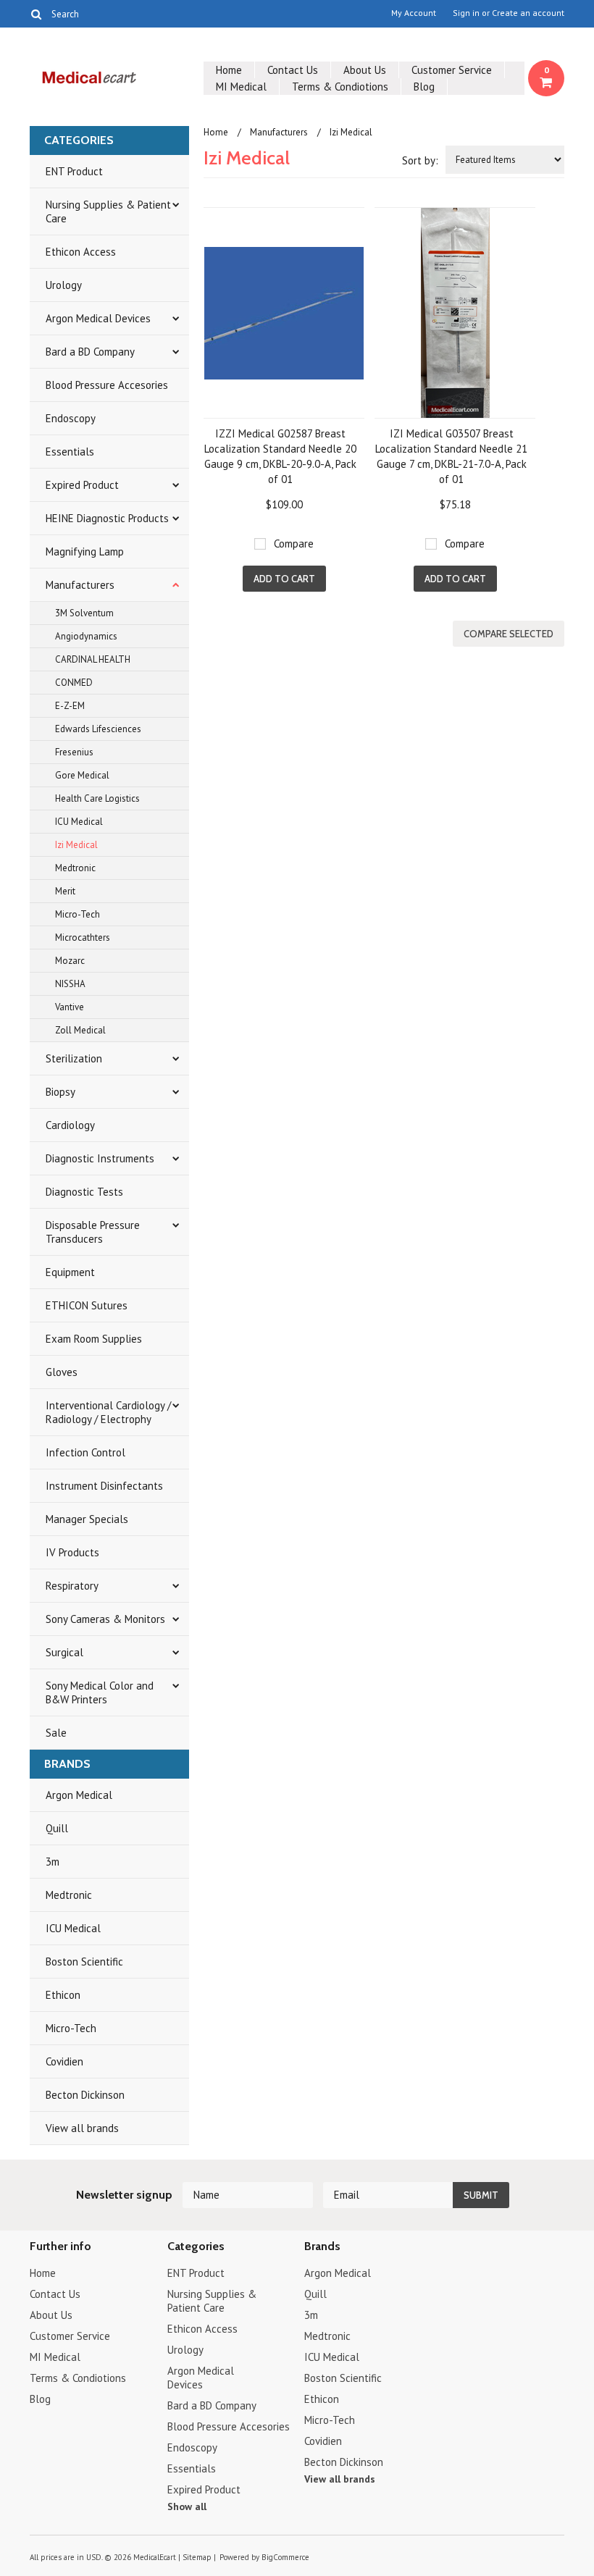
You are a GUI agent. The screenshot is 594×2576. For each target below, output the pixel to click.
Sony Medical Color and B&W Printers (100, 1692)
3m (53, 1862)
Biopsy (60, 1092)
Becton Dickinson (85, 2095)
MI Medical (241, 87)
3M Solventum (84, 613)
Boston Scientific (84, 1962)
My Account (414, 13)
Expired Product (82, 485)
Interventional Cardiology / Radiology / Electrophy (108, 1412)
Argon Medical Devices (98, 318)
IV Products (72, 1552)
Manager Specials (87, 1519)
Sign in (466, 13)
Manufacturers (80, 585)
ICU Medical (79, 822)
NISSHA (70, 984)
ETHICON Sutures (87, 1305)
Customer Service (452, 70)
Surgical (64, 1652)
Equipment (70, 1272)
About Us (365, 70)
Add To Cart (284, 579)
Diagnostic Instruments (100, 1158)
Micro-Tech (78, 914)
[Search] (36, 14)
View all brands (82, 2128)
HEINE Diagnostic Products (107, 518)
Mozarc (70, 961)
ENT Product (74, 171)
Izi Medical (76, 845)
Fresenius (74, 752)
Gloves (62, 1372)
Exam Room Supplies (94, 1339)
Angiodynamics (86, 636)
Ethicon (63, 1995)
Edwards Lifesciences (98, 729)
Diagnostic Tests (84, 1192)
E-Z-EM (70, 706)
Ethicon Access (81, 252)
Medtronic (75, 868)
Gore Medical (82, 775)
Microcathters (83, 937)
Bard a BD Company (90, 352)
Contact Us (293, 70)
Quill (57, 1828)
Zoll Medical (80, 1030)
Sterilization (74, 1058)
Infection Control (85, 1452)
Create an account (528, 13)
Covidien (64, 2061)
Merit (65, 891)
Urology (64, 285)
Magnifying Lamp (85, 551)
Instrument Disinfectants (104, 1486)
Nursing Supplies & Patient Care (108, 211)
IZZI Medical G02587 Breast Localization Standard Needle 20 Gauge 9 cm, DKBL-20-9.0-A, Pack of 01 (280, 456)
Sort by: (420, 160)
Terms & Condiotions (340, 87)
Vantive (70, 1007)
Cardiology (70, 1125)
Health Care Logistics (97, 798)
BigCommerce (285, 2557)
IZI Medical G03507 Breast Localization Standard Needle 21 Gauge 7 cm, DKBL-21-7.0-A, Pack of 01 (451, 456)
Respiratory (72, 1586)
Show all (187, 2506)
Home (229, 70)
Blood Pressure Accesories (107, 385)
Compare (294, 544)
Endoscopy (71, 418)
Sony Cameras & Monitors (105, 1619)
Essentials (70, 452)
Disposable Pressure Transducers (93, 1232)
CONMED (74, 683)
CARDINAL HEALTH (93, 659)
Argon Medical (79, 1795)
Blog (424, 87)
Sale (56, 1733)
